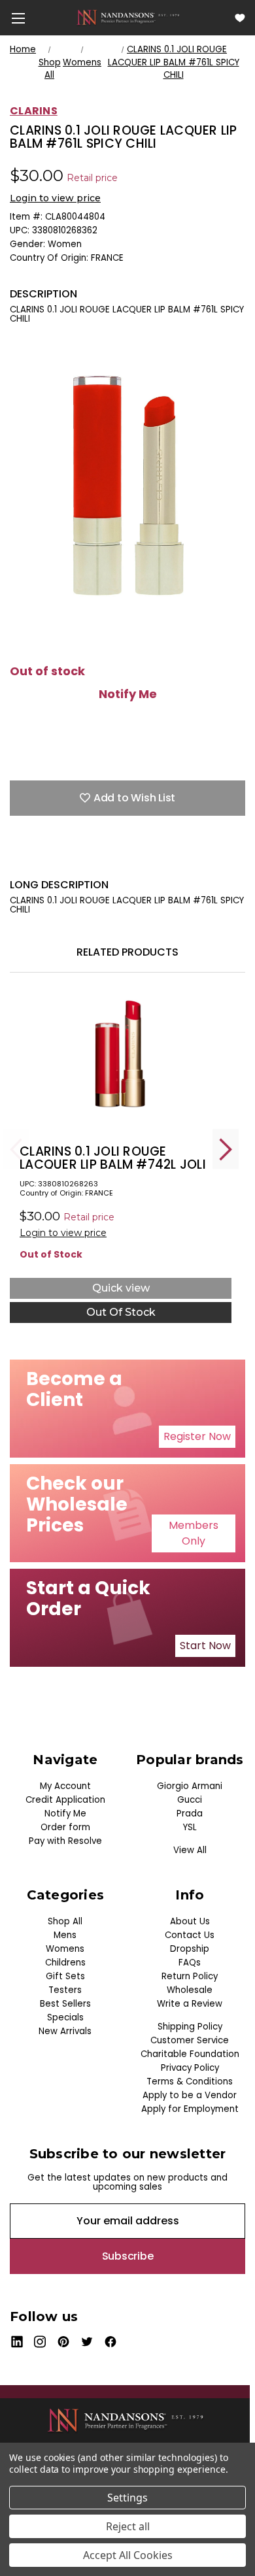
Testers (65, 1990)
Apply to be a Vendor (190, 2095)
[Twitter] (85, 858)
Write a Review (190, 2004)
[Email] (39, 858)
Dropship (190, 1949)
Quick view (121, 1288)
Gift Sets (65, 1976)
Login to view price (55, 198)
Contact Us (190, 1935)
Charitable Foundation (190, 2054)
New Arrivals (65, 2031)
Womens (65, 1949)
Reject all (128, 2526)
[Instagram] (40, 2342)
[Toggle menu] (18, 18)
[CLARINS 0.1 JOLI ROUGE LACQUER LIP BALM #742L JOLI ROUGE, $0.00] (121, 1065)
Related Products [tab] (127, 952)
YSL (190, 1827)
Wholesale (190, 1990)
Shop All (65, 1921)
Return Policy (190, 1976)
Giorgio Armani (190, 1786)
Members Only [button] (194, 1533)
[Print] (62, 858)
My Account (65, 1786)
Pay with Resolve (65, 1841)
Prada (190, 1814)
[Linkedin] (108, 858)
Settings (127, 2498)
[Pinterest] (131, 858)
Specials (65, 2017)
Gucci (190, 1800)
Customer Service (190, 2040)
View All (190, 1850)
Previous (16, 1149)
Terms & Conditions (190, 2082)
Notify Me (128, 694)
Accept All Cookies (128, 2555)
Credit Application (65, 1800)
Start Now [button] (205, 1646)
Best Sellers (65, 2004)
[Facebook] (16, 858)
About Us (190, 1921)
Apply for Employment (190, 2109)
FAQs (190, 1963)
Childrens (65, 1963)
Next (226, 1149)
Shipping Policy (190, 2027)
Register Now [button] (197, 1436)
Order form (65, 1827)
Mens (65, 1935)
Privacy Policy (190, 2068)
